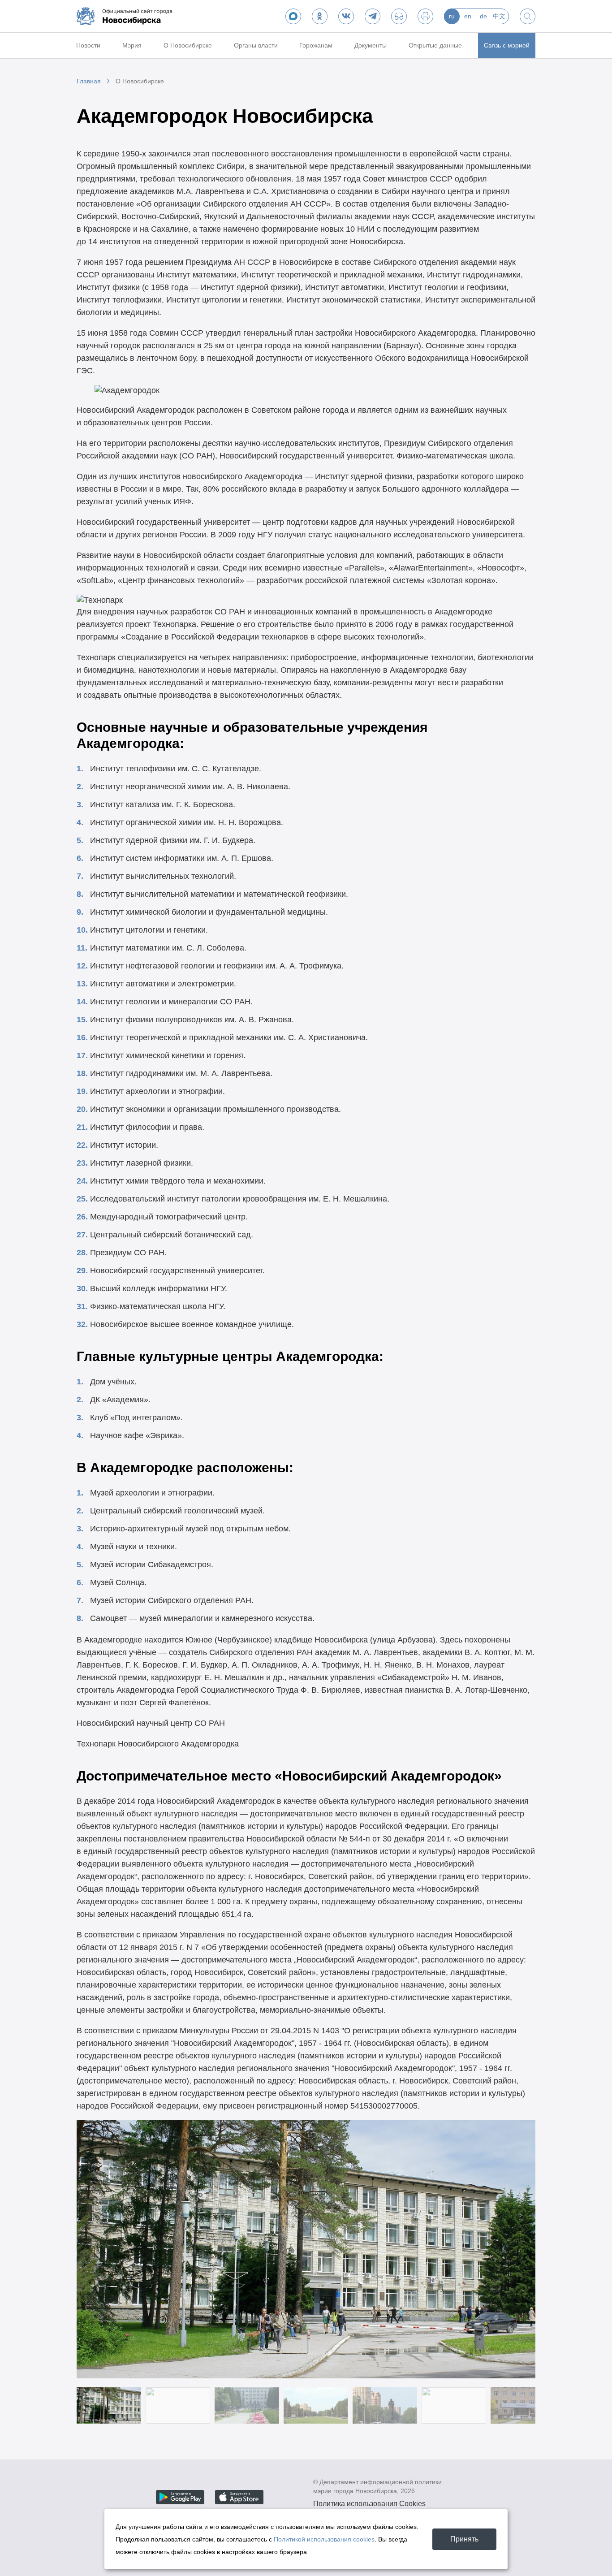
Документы (371, 45)
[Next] (517, 2249)
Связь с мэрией (507, 45)
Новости (88, 45)
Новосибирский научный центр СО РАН (151, 1723)
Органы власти (256, 45)
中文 (499, 16)
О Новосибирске (188, 45)
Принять (464, 2539)
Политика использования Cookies (369, 2504)
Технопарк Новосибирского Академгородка (158, 1744)
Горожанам (316, 45)
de (483, 16)
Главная (89, 81)
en (468, 16)
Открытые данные (435, 45)
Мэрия (132, 45)
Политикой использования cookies (324, 2539)
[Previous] (95, 2249)
